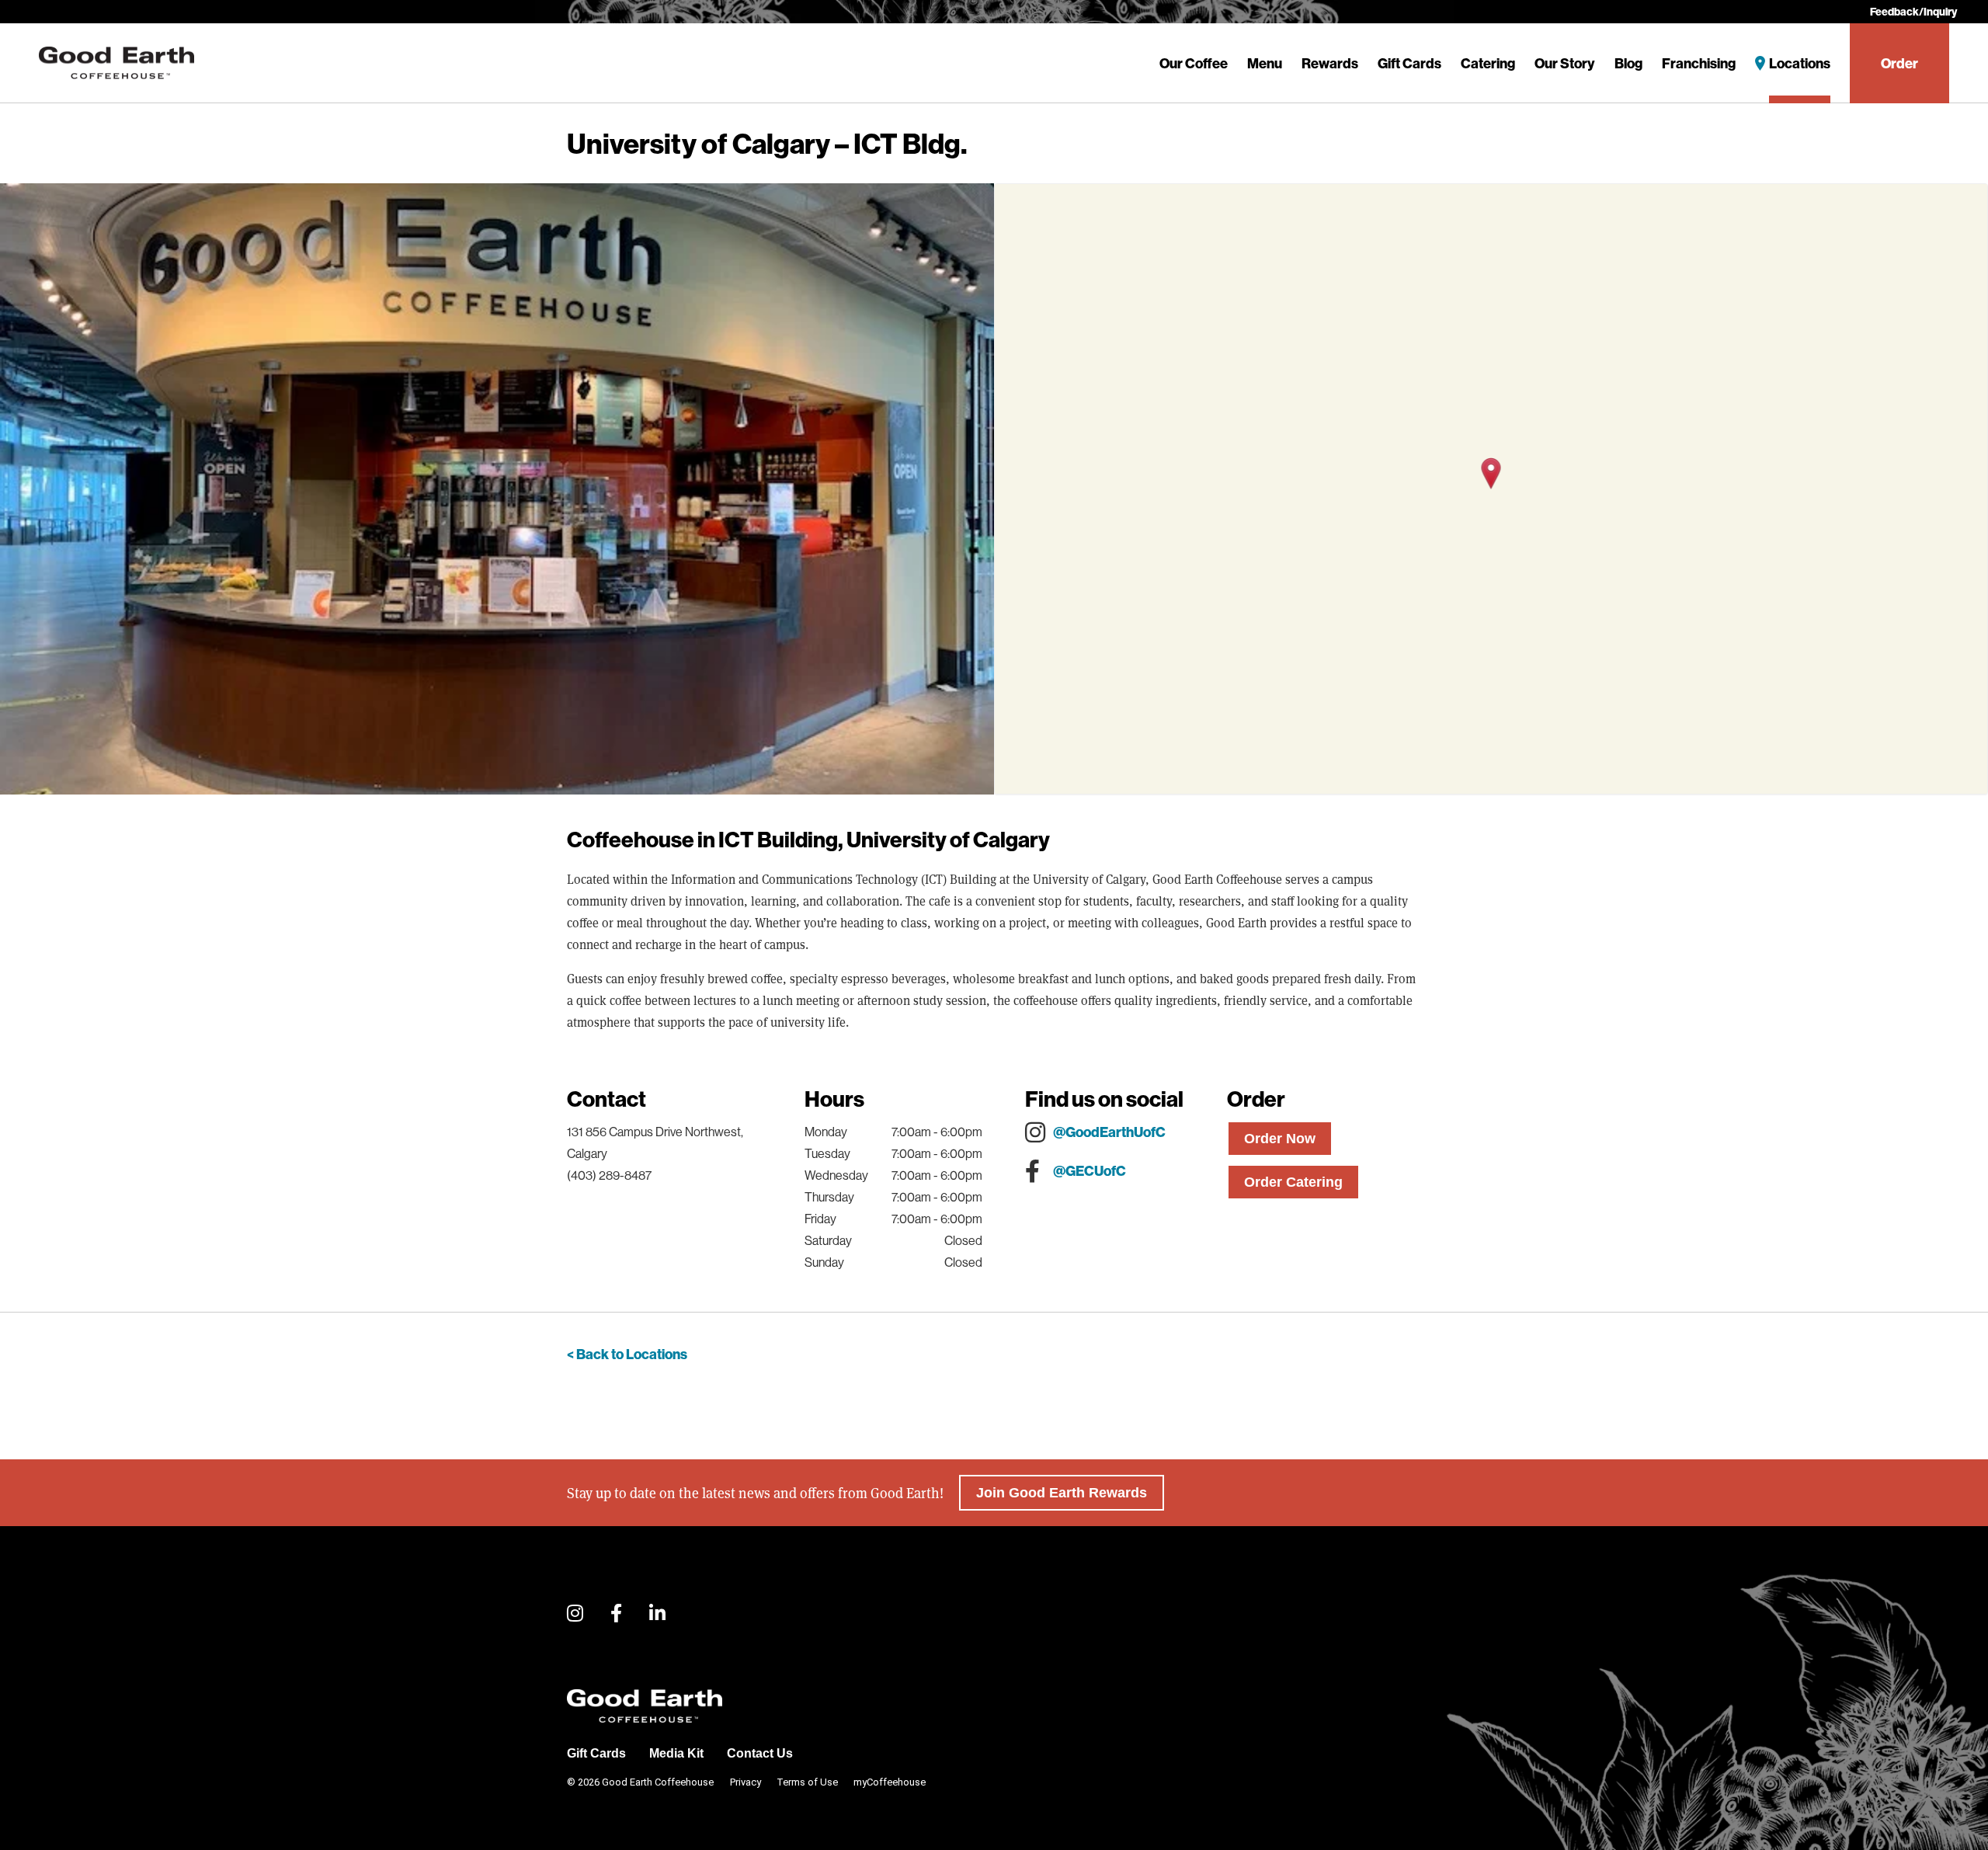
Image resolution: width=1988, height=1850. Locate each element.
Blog (1628, 63)
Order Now (1280, 1139)
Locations (1800, 63)
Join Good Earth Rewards (1062, 1493)
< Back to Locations (627, 1354)
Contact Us (760, 1753)
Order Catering (1293, 1182)
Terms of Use (807, 1782)
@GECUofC (1090, 1171)
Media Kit (676, 1753)
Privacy (745, 1782)
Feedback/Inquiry (1913, 12)
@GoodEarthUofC (1109, 1132)
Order (1899, 63)
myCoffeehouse (890, 1782)
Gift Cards (1409, 63)
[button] (1491, 473)
